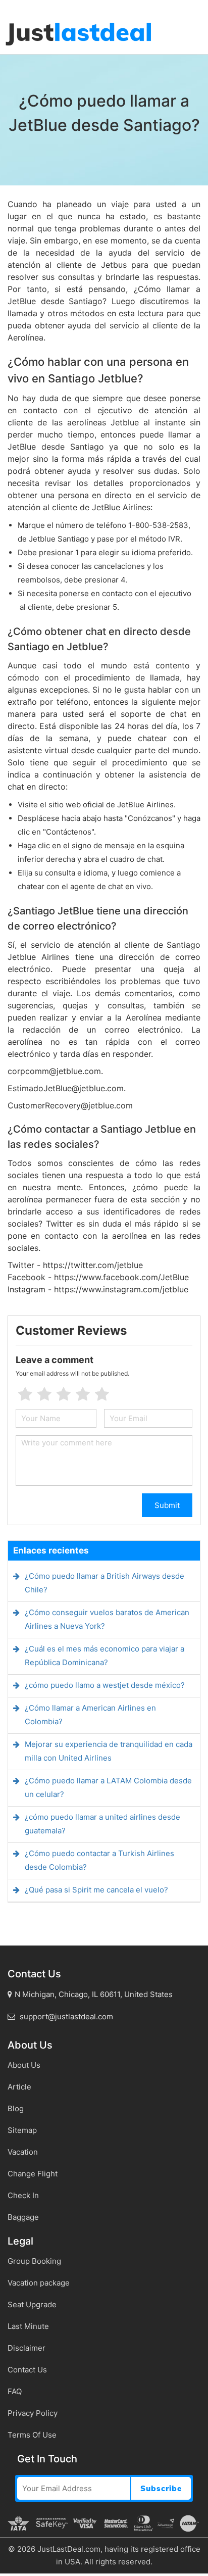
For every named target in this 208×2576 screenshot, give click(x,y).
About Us (24, 2065)
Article (19, 2087)
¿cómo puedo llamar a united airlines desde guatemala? (102, 1824)
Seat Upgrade (32, 2304)
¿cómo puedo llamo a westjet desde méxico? (105, 1685)
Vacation (23, 2152)
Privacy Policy (33, 2413)
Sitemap (22, 2130)
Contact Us (27, 2370)
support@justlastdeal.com (65, 2016)
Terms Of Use (32, 2435)
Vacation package (39, 2283)
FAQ (15, 2391)
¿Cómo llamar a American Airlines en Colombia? (90, 1715)
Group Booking (34, 2261)
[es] (1, 5)
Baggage (23, 2217)
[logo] (78, 34)
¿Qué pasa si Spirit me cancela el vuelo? (96, 1890)
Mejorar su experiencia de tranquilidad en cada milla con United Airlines (109, 1751)
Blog (16, 2108)
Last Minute (28, 2326)
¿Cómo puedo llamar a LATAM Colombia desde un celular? (108, 1787)
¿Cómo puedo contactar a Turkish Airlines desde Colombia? (99, 1860)
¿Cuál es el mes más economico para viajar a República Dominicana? (105, 1656)
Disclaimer (27, 2348)
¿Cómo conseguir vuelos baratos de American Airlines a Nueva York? (107, 1619)
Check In (23, 2195)
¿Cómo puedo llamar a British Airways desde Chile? (105, 1583)
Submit (167, 1505)
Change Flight (33, 2174)
